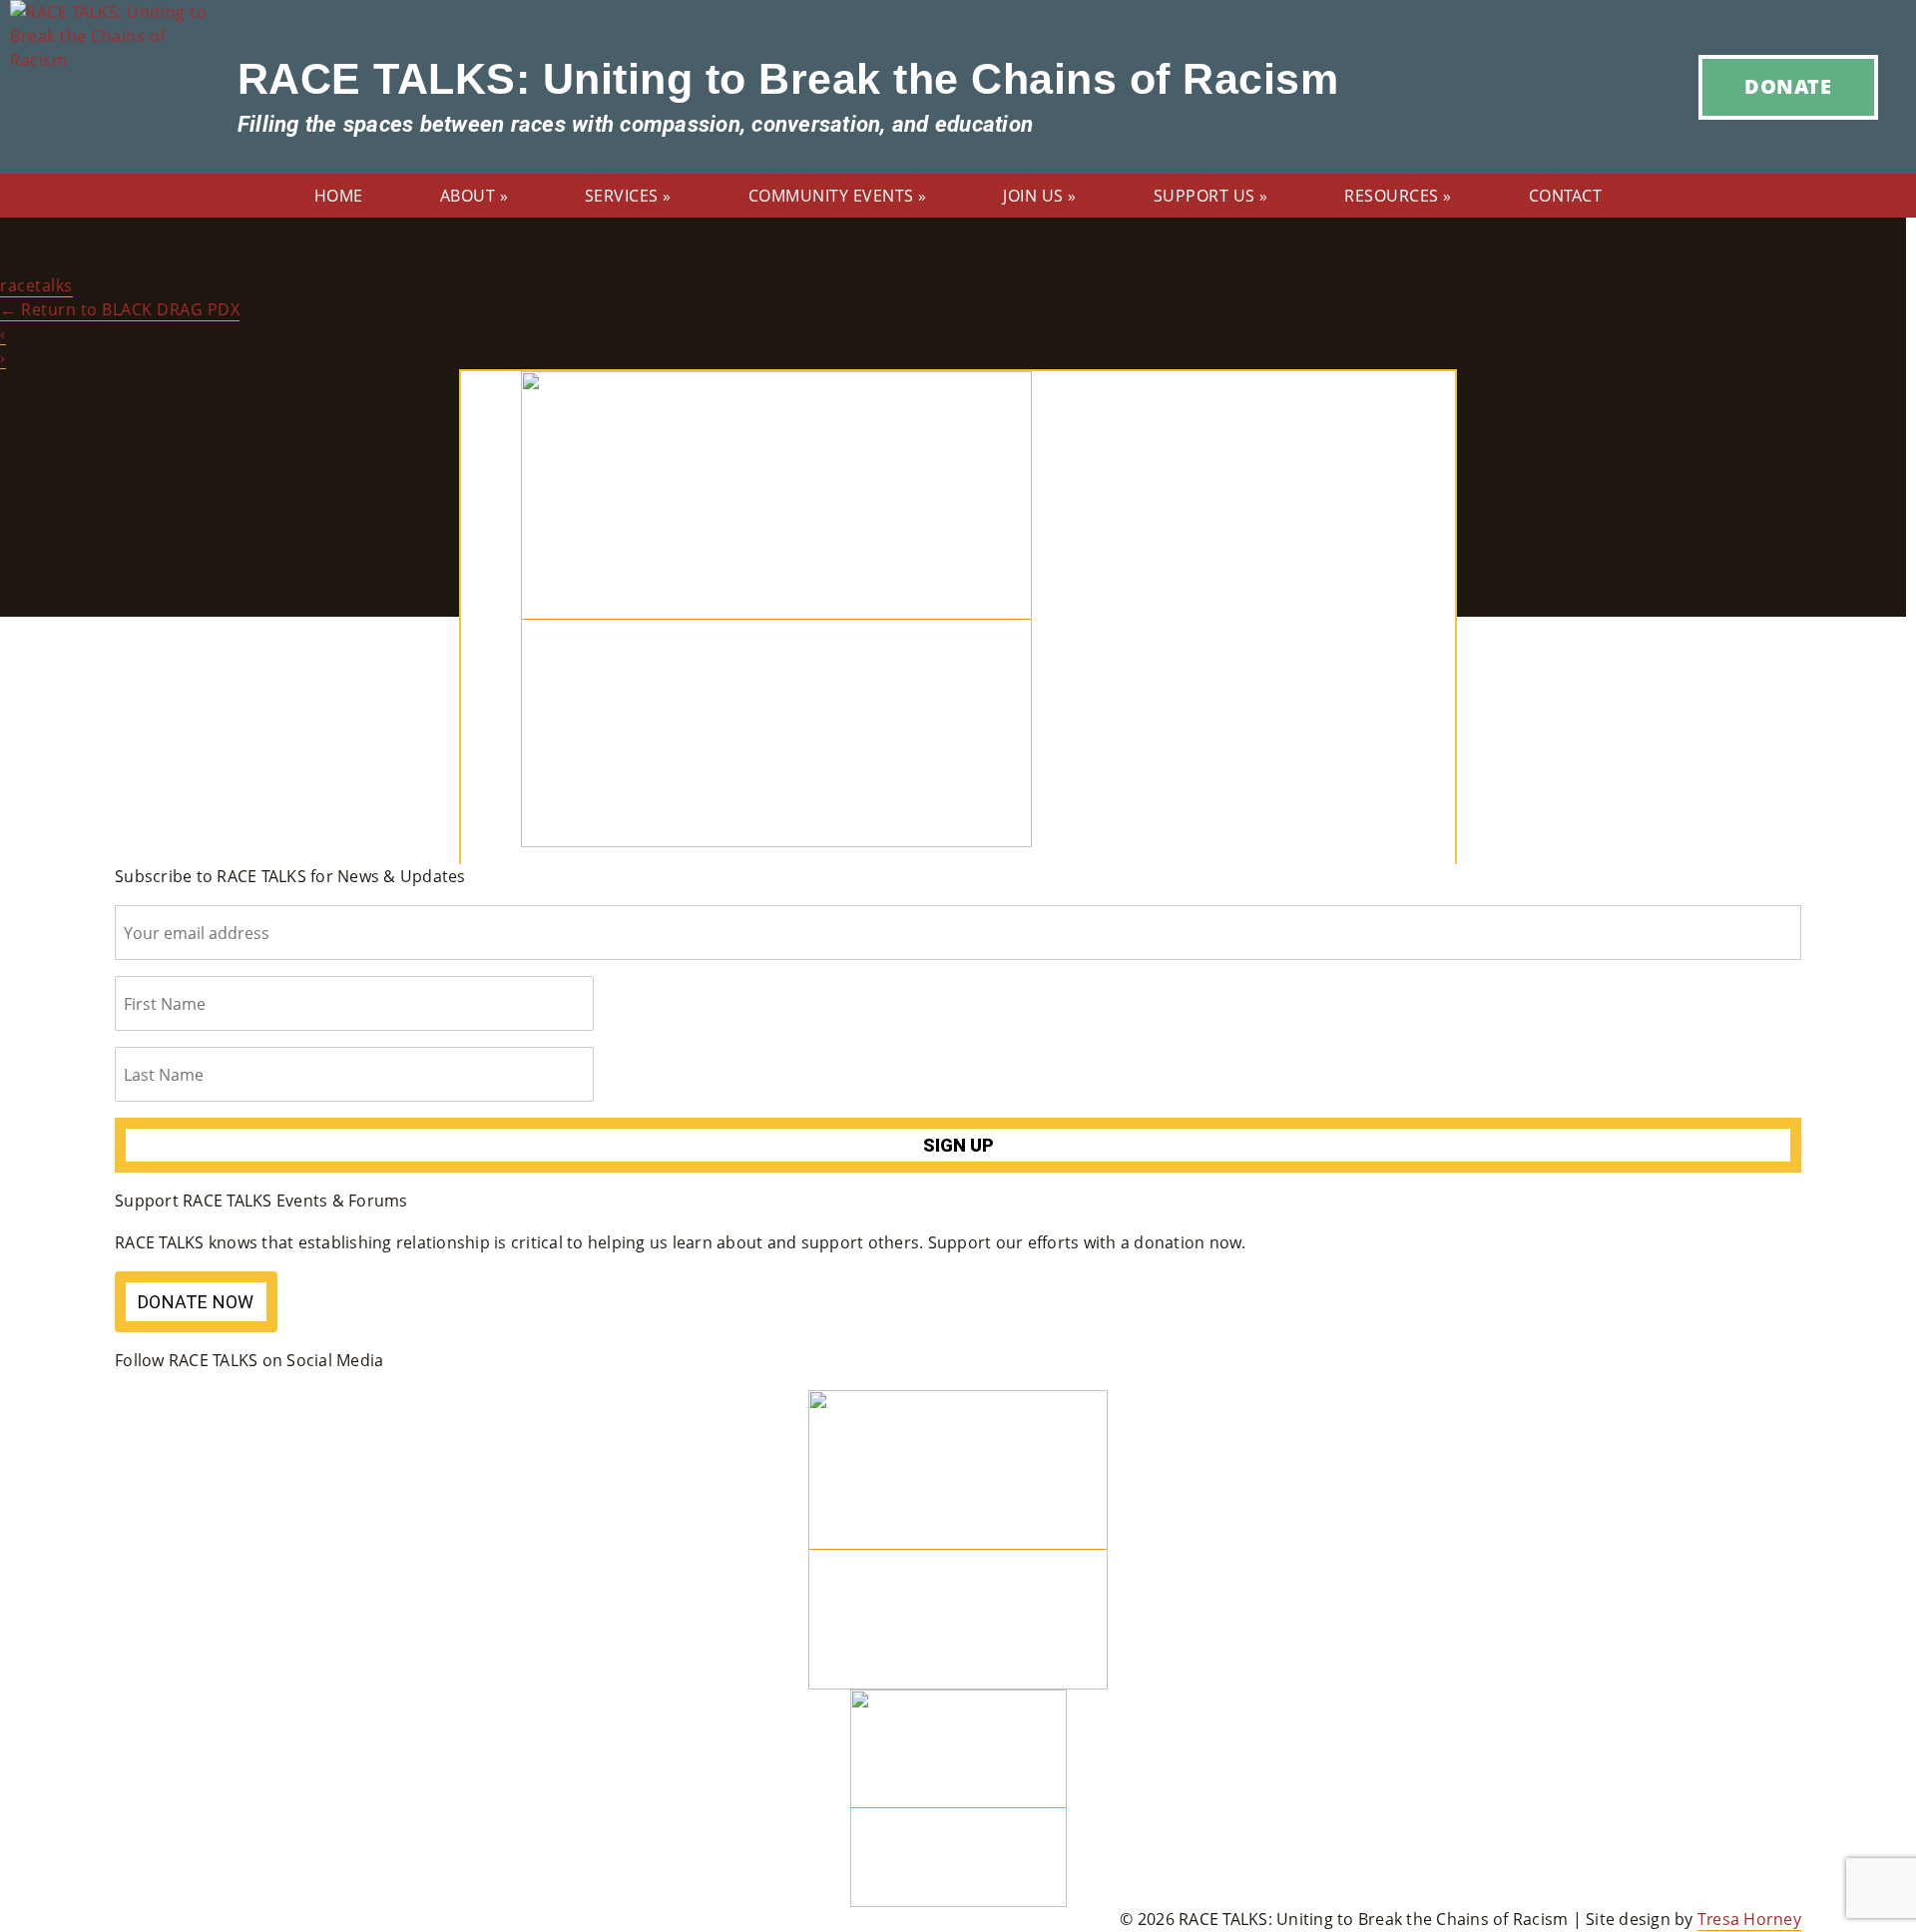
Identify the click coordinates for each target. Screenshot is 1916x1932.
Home (339, 196)
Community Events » (838, 196)
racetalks (36, 285)
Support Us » (1211, 196)
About (475, 196)
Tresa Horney (1749, 1919)
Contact (1566, 196)
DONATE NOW (196, 1302)
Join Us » (1040, 196)
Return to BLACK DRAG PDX (120, 309)
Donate (1788, 86)
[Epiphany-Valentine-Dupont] (776, 608)
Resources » (1398, 196)
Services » (628, 196)
